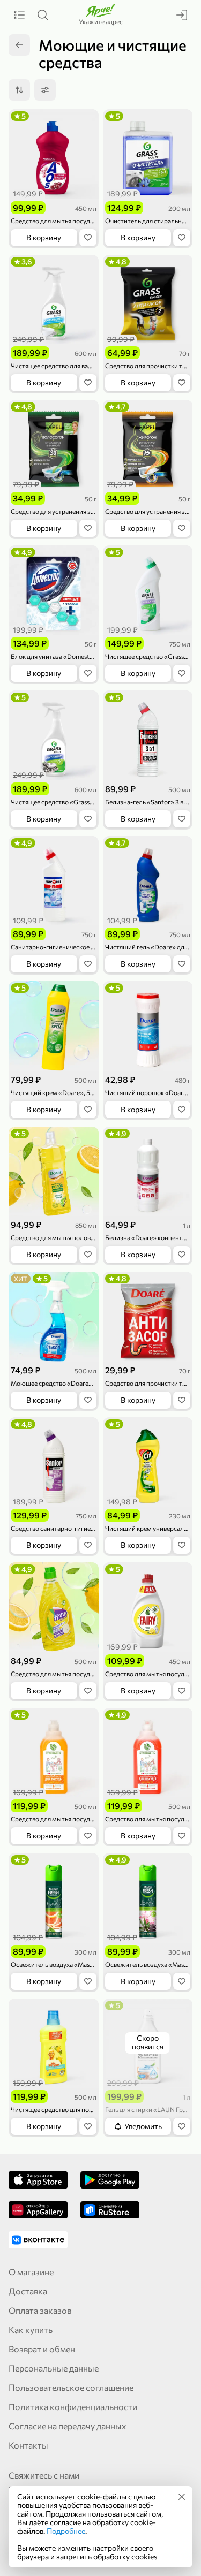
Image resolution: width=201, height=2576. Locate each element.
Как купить (31, 2330)
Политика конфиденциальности (73, 2407)
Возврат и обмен (42, 2349)
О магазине (31, 2272)
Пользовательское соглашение (71, 2387)
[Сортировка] (19, 90)
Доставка (28, 2291)
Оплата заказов (40, 2310)
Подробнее (66, 2531)
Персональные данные (54, 2368)
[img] (182, 2497)
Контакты (28, 2445)
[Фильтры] (45, 90)
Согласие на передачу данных (68, 2426)
